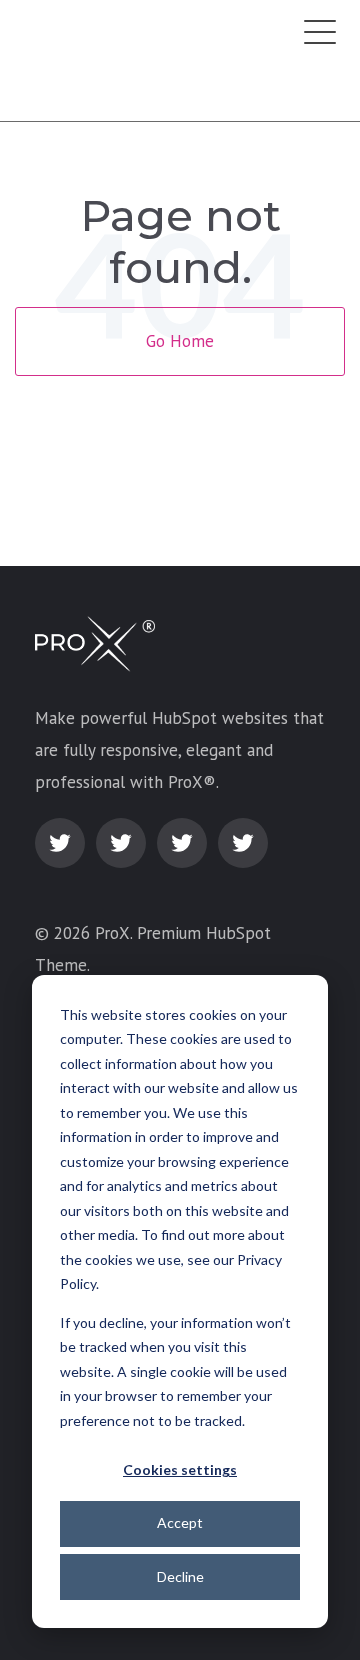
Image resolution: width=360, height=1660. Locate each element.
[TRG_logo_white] (74, 60)
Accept (180, 1522)
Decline (180, 1576)
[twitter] (60, 843)
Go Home (180, 341)
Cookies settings (180, 1469)
